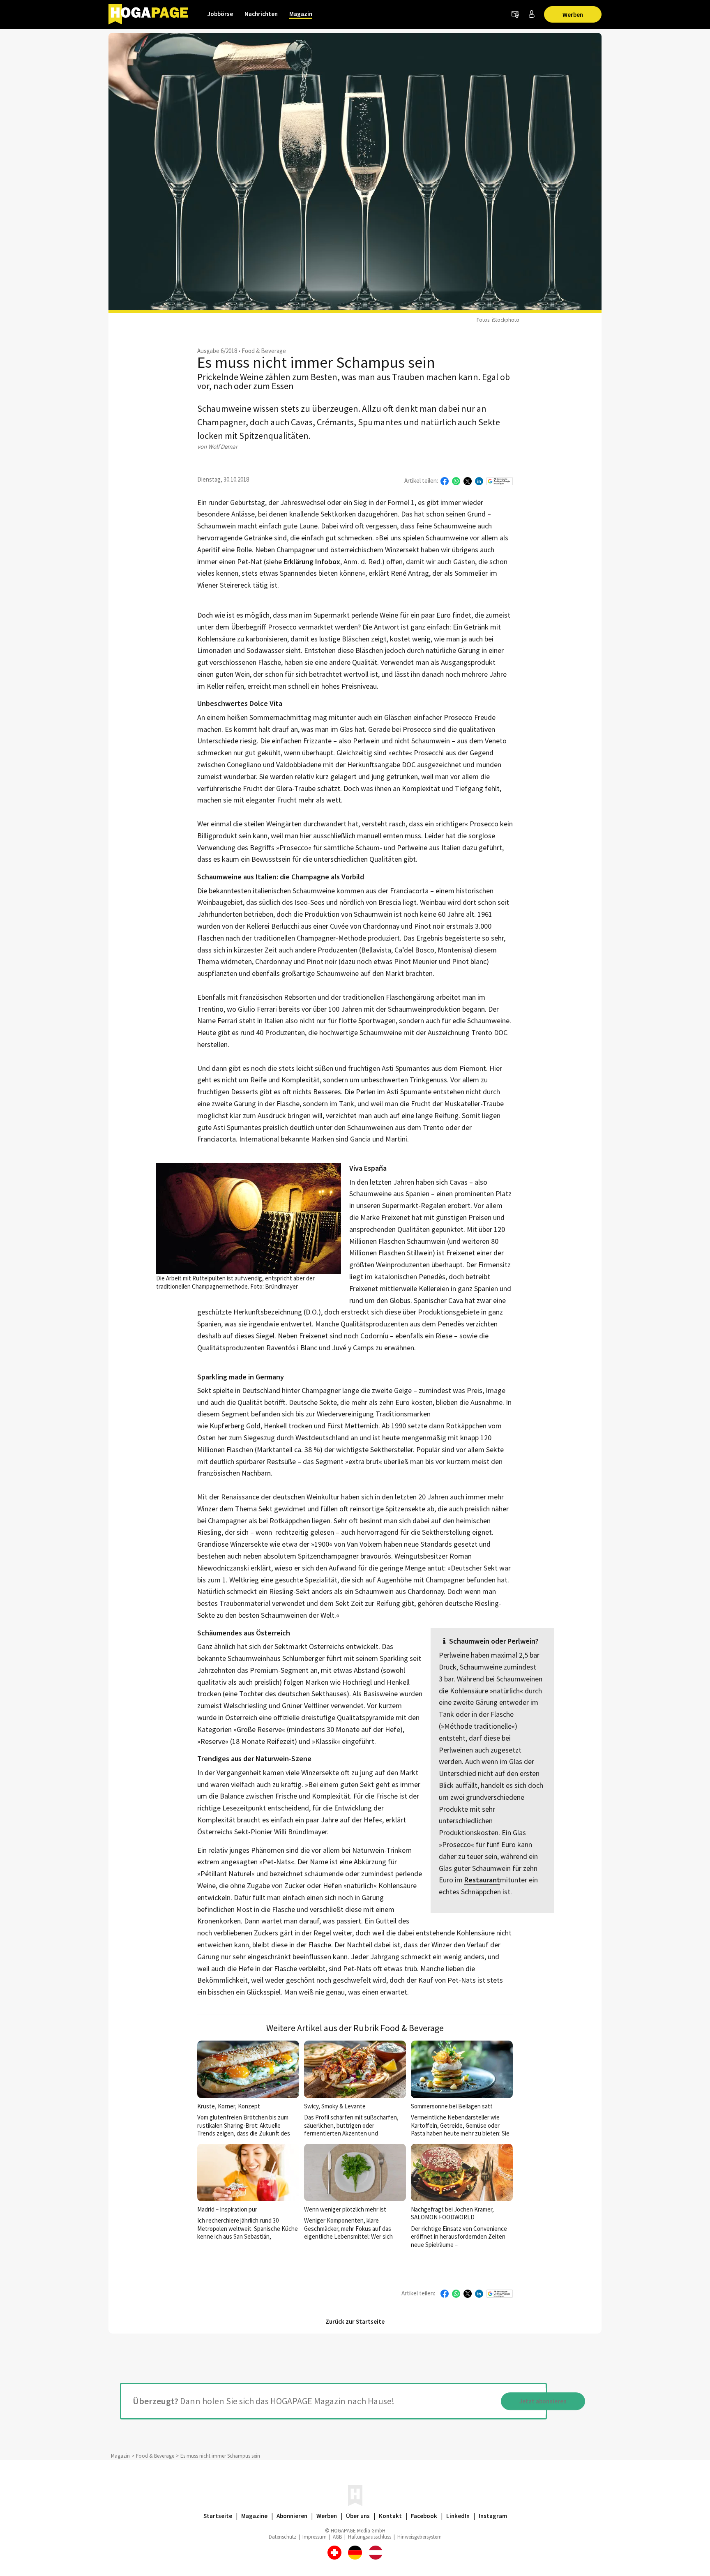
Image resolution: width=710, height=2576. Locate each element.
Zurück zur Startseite (355, 2321)
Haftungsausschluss (370, 2537)
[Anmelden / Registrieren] (532, 14)
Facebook (424, 2516)
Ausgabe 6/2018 (217, 351)
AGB (337, 2537)
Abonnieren (292, 2516)
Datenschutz (282, 2537)
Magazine (254, 2516)
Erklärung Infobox (312, 562)
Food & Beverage (264, 351)
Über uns (358, 2516)
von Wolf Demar (217, 446)
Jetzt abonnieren (543, 2401)
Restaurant (482, 1880)
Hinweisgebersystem (420, 2537)
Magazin (301, 14)
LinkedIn (458, 2516)
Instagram (493, 2516)
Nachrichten (261, 14)
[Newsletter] (515, 14)
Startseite (218, 2516)
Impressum (315, 2537)
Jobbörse (220, 14)
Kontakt (390, 2516)
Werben (573, 15)
